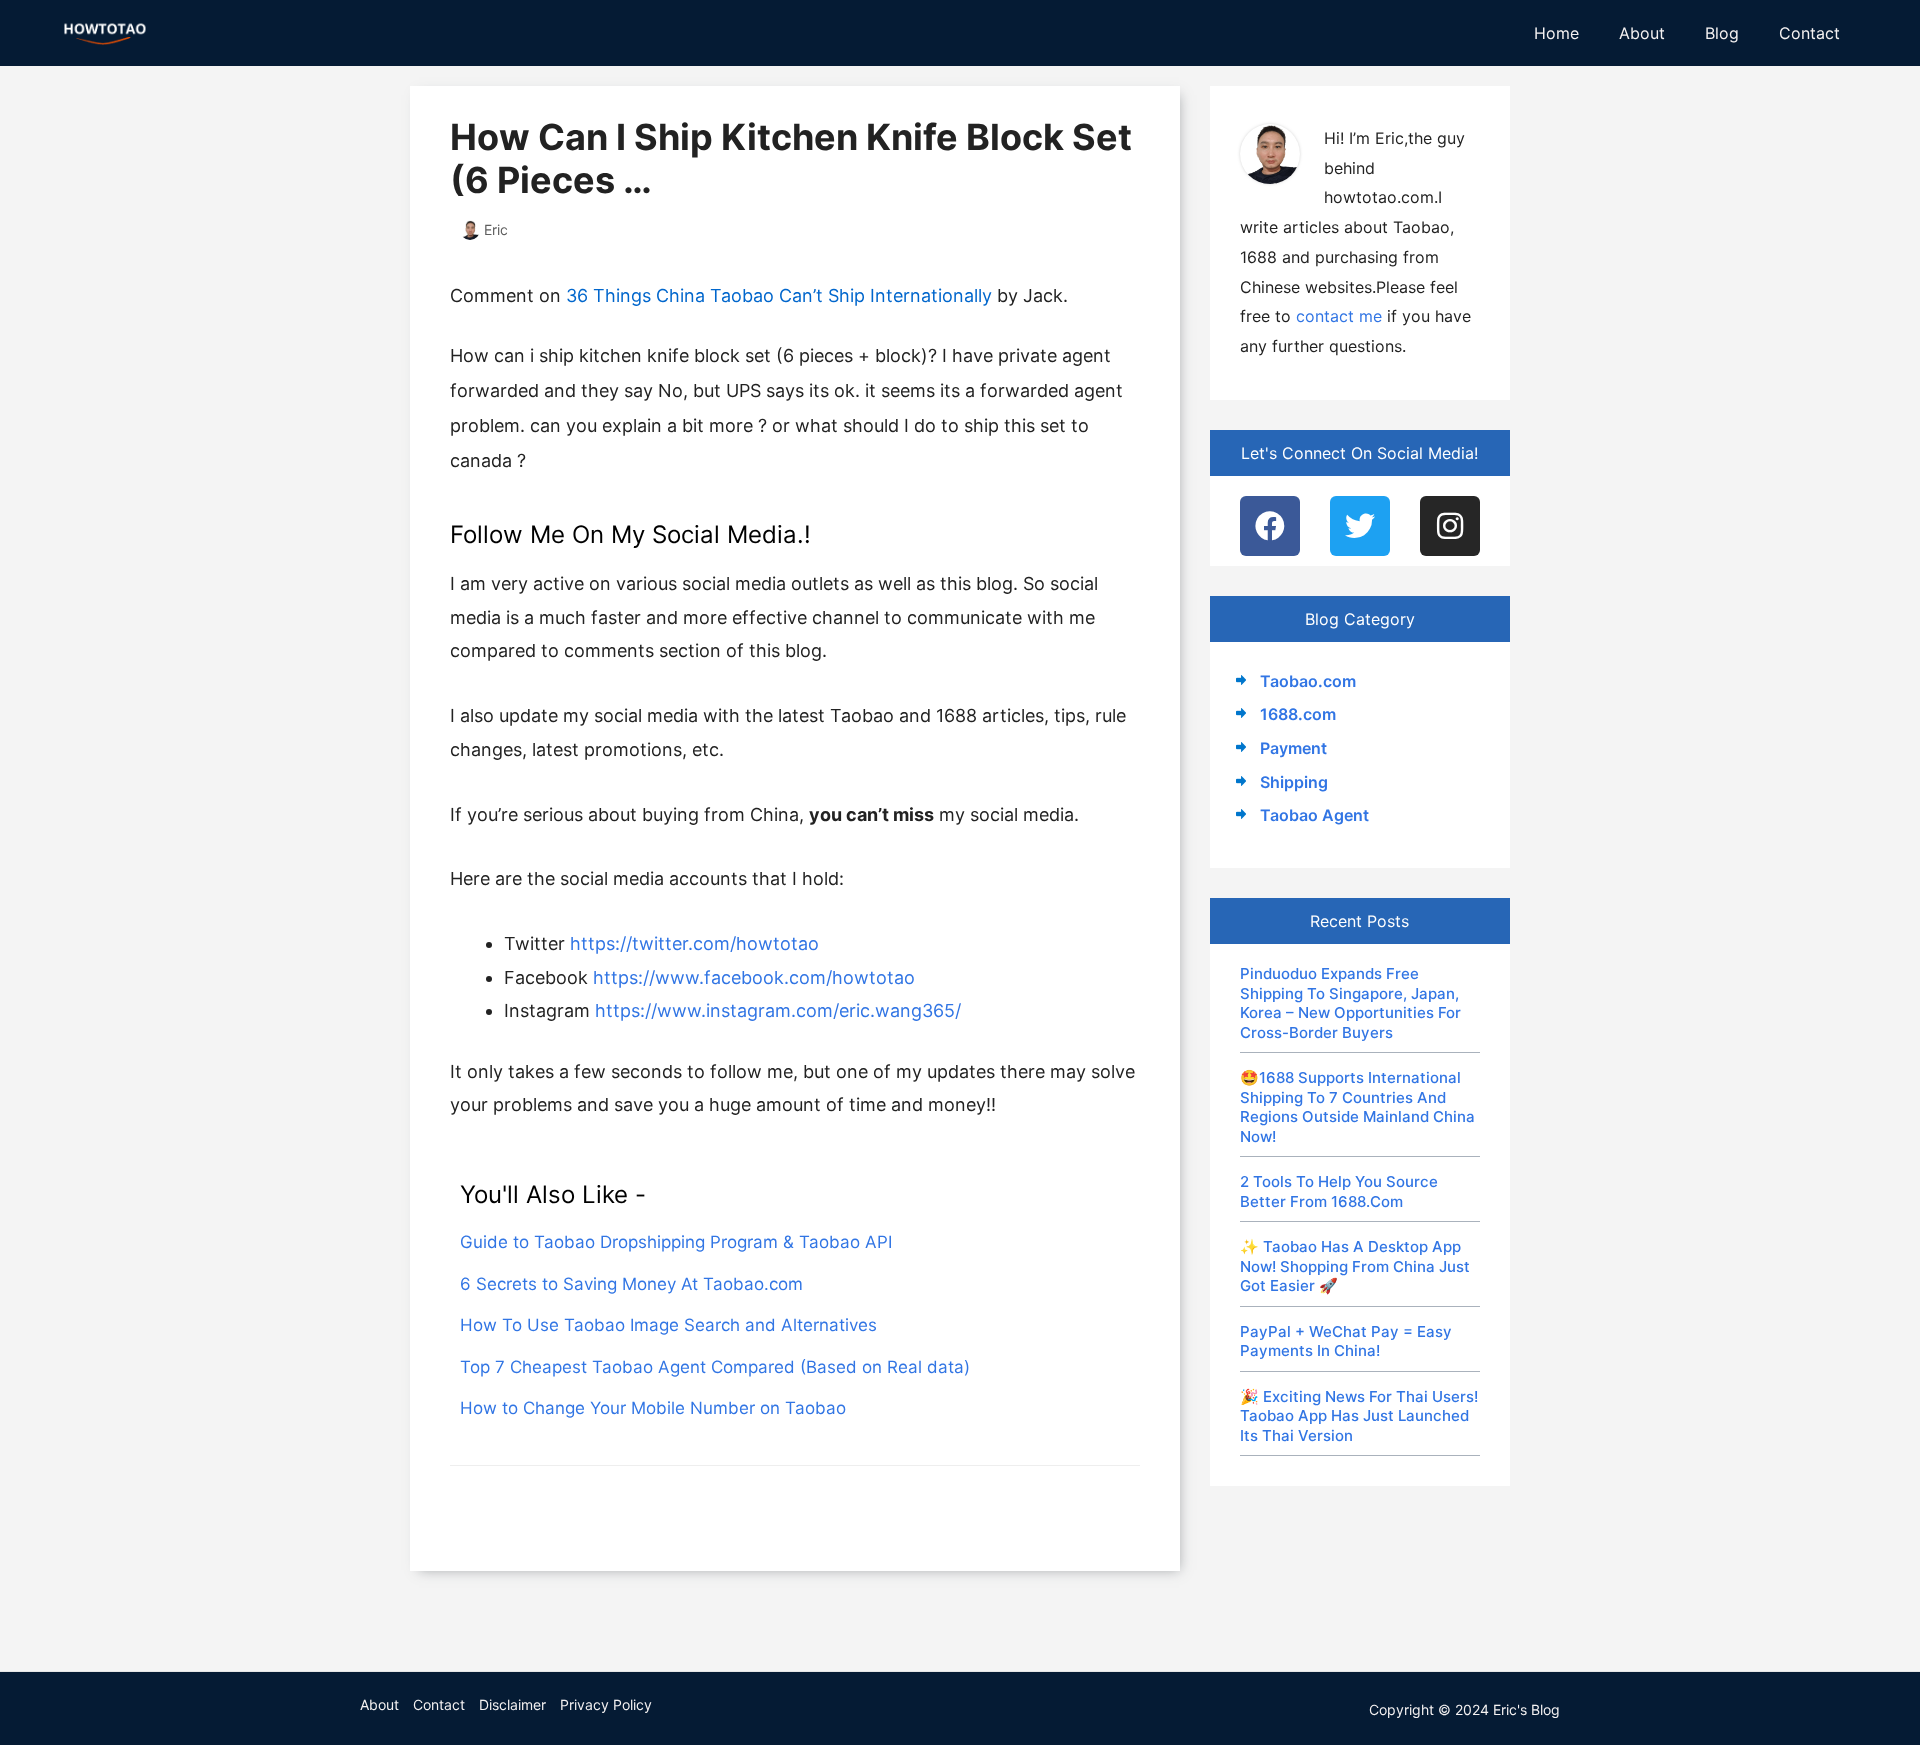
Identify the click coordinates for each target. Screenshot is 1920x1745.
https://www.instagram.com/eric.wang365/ (778, 1010)
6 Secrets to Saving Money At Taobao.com (631, 1284)
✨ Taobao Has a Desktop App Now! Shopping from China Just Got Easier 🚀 (1355, 1266)
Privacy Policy (606, 1704)
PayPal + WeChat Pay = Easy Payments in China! (1346, 1341)
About (1642, 33)
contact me (1339, 316)
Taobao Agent (1314, 815)
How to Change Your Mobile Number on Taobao (653, 1408)
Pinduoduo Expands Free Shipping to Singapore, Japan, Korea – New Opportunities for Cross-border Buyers (1350, 1003)
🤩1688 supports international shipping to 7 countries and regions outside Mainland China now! (1357, 1107)
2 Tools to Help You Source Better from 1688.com (1339, 1191)
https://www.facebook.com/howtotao (754, 977)
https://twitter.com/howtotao (694, 943)
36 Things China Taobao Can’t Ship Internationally (779, 295)
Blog (1722, 33)
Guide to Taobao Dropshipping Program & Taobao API (676, 1242)
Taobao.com (1308, 681)
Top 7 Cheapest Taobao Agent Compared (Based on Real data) (715, 1367)
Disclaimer (512, 1704)
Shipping (1294, 782)
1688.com (1298, 714)
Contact (1809, 33)
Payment (1293, 748)
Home (1556, 33)
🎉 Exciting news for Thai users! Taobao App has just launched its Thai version (1359, 1416)
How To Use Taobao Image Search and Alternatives (668, 1325)
